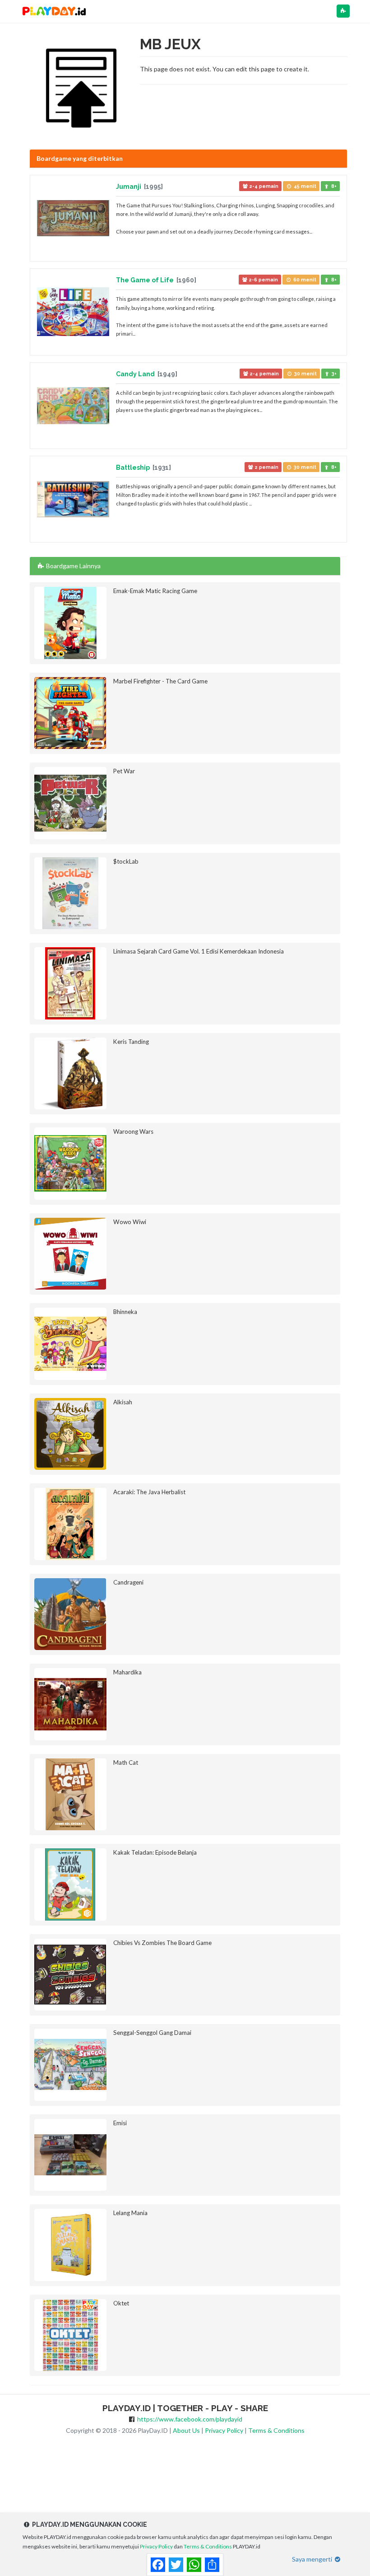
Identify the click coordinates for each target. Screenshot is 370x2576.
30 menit (305, 374)
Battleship (134, 468)
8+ (333, 186)
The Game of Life (146, 280)
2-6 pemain (263, 280)
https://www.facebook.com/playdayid (190, 2419)
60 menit (304, 280)
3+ (333, 374)
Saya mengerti (313, 2559)
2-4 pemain (263, 186)
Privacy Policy (224, 2430)
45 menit (304, 186)
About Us (186, 2430)
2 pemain (266, 467)
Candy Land (136, 374)
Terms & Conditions (276, 2430)
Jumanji (129, 187)
